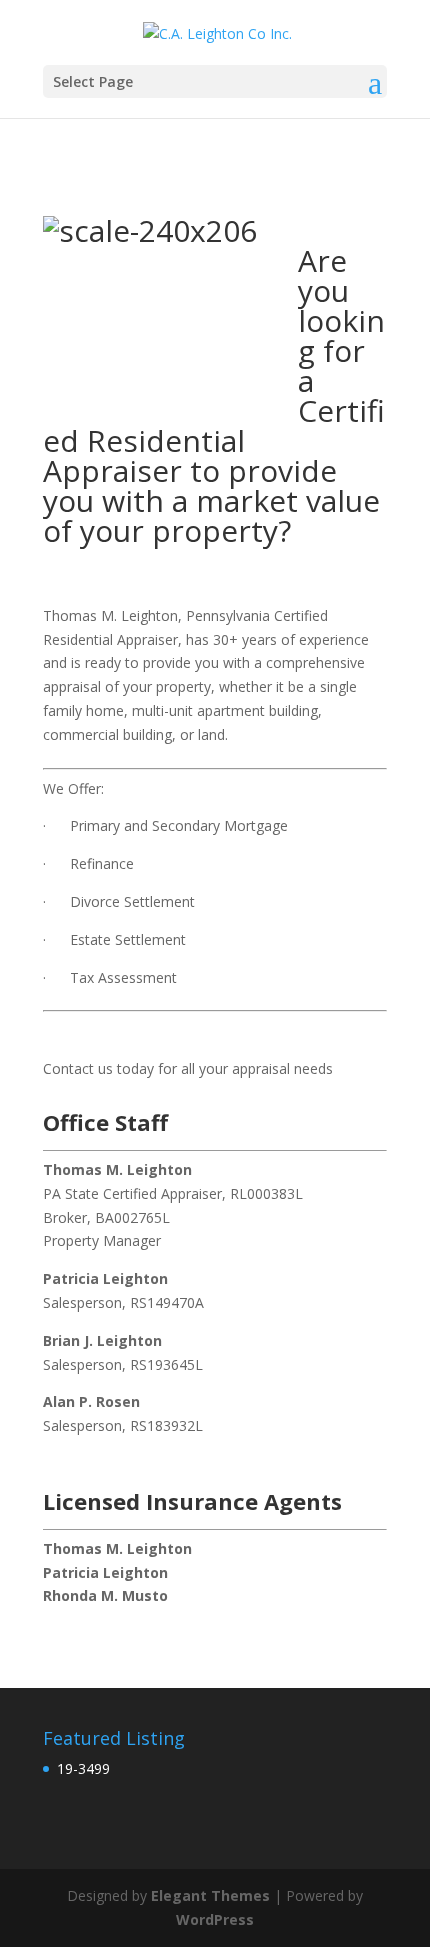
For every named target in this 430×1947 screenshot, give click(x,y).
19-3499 (83, 1768)
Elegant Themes (210, 1895)
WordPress (215, 1919)
